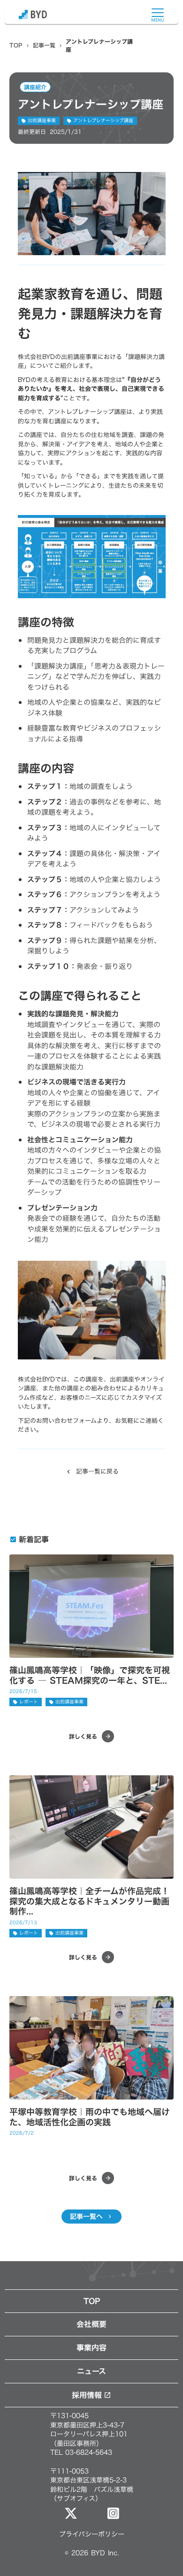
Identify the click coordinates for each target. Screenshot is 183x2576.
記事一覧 (44, 45)
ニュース (91, 2371)
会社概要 (91, 2324)
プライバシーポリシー (92, 2534)
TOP (16, 45)
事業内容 (91, 2348)
